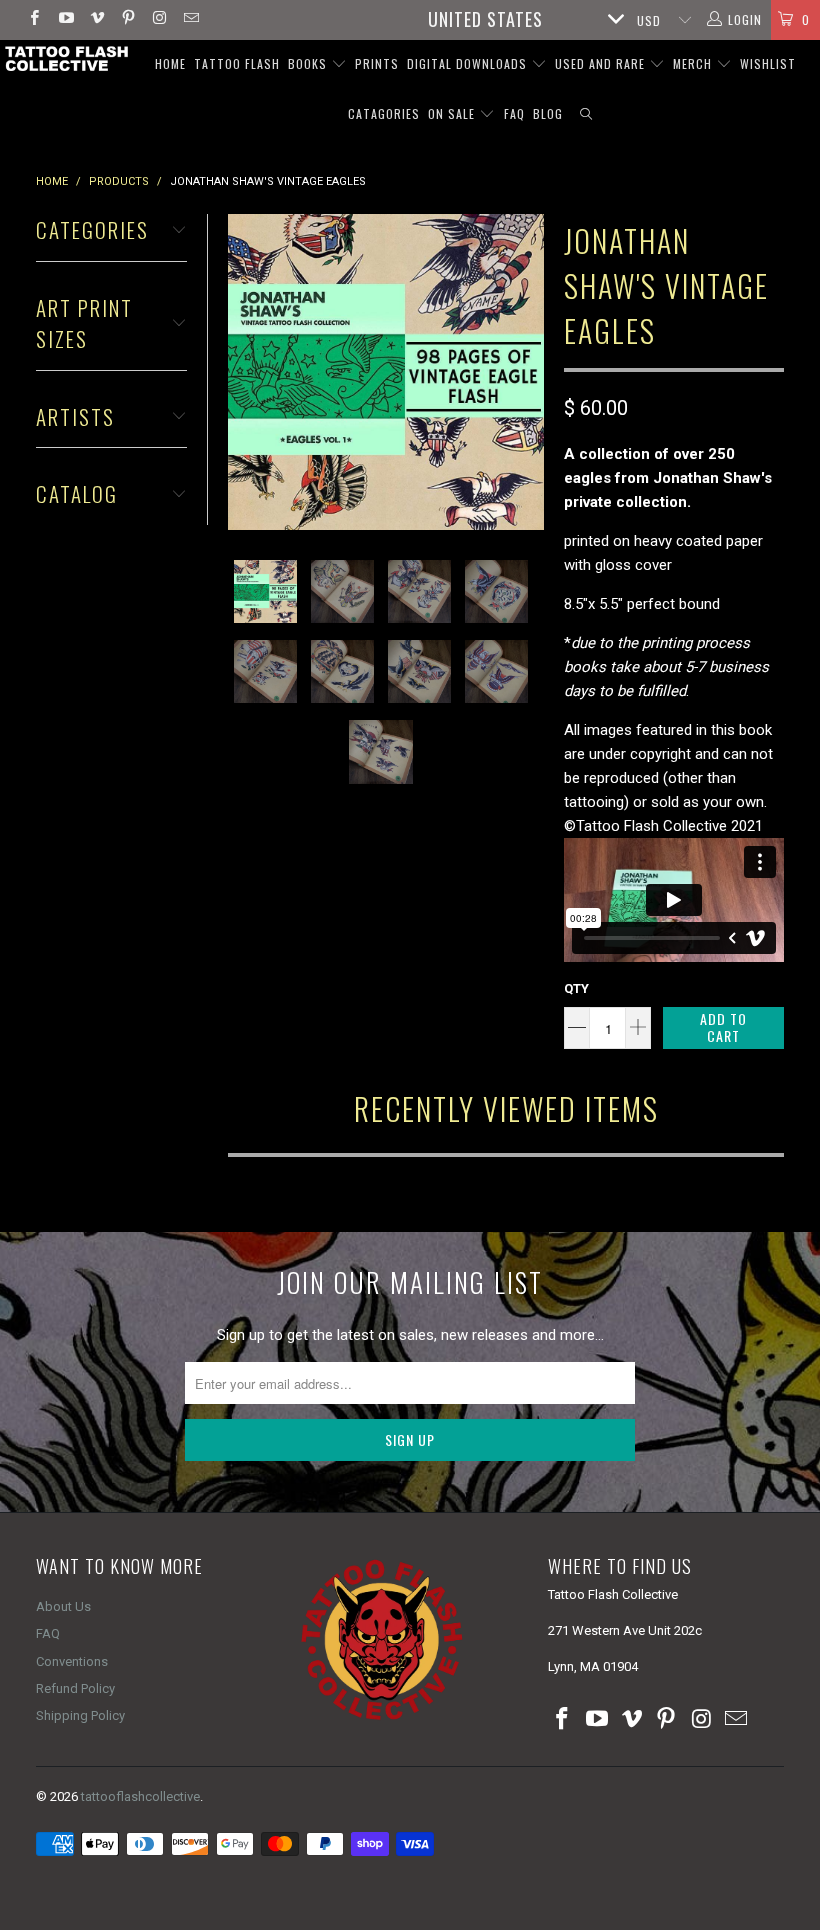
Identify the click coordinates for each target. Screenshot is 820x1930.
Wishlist (768, 63)
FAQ (514, 113)
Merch (694, 63)
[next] (525, 372)
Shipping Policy (80, 1715)
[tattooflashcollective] (65, 58)
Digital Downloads (469, 63)
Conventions (72, 1661)
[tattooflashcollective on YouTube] (64, 20)
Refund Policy (75, 1688)
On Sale (453, 113)
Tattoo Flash (237, 63)
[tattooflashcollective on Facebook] (33, 20)
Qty (576, 988)
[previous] (247, 372)
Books (309, 63)
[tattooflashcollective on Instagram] (158, 20)
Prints (377, 63)
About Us (63, 1606)
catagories (384, 113)
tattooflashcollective (140, 1796)
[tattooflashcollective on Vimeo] (96, 20)
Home (170, 63)
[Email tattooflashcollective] (189, 20)
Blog (548, 113)
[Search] (587, 115)
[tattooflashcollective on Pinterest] (127, 20)
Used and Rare (602, 63)
